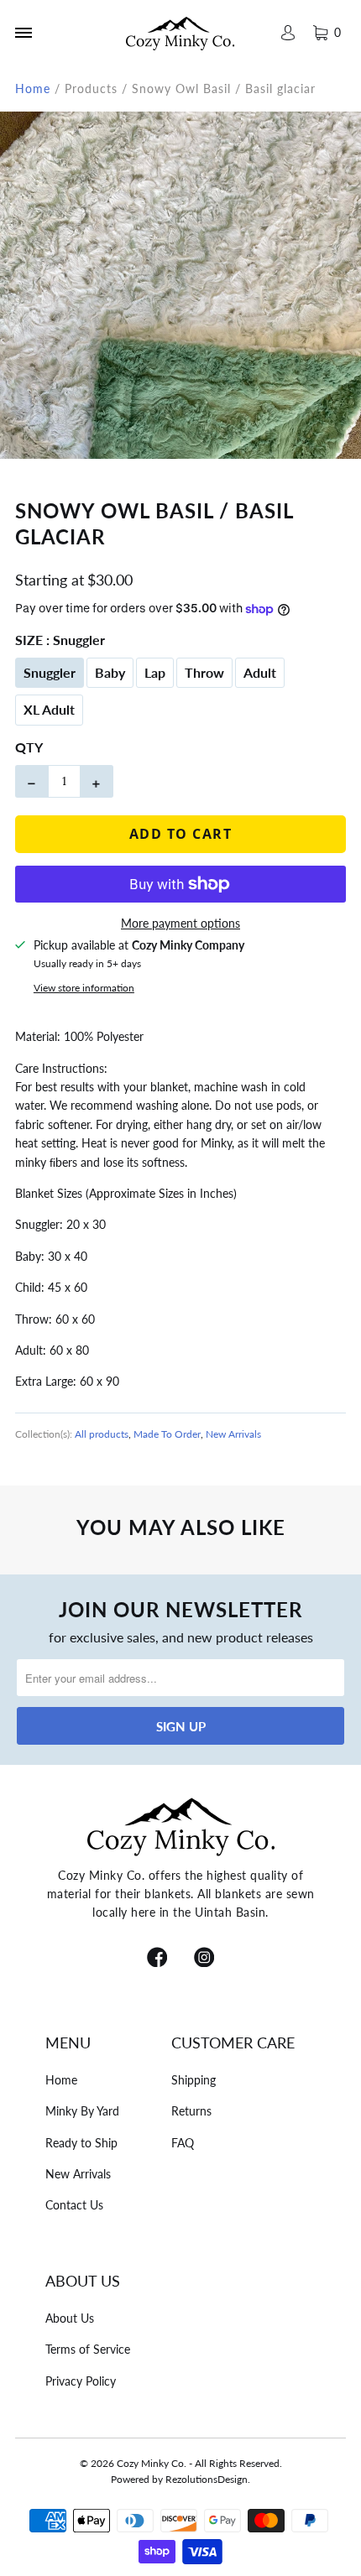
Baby (110, 672)
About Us (70, 2318)
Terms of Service (88, 2349)
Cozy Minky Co (150, 2463)
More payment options (180, 923)
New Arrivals (233, 1434)
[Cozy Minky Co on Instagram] (204, 1959)
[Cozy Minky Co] (181, 33)
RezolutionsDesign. (208, 2479)
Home (61, 2080)
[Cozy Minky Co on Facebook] (157, 1959)
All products (102, 1434)
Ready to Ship (81, 2143)
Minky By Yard (82, 2111)
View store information (84, 988)
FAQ (183, 2143)
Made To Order (167, 1434)
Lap (155, 672)
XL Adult (49, 709)
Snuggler (50, 672)
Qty (29, 747)
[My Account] (287, 33)
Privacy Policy (81, 2381)
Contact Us (74, 2205)
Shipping (194, 2080)
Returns (191, 2111)
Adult (260, 672)
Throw (204, 672)
